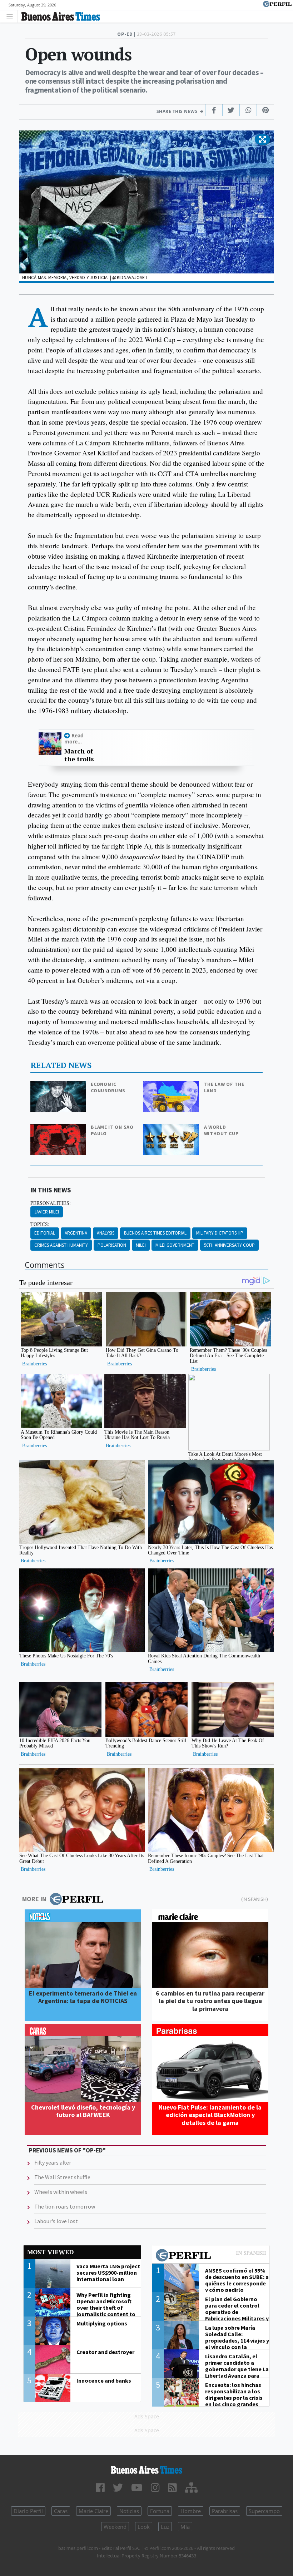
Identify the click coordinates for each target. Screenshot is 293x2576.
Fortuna (160, 2511)
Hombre (191, 2511)
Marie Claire (93, 2511)
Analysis (106, 1233)
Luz (165, 2527)
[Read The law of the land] (172, 1086)
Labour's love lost (56, 2221)
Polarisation (112, 1245)
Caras (61, 2511)
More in (34, 1899)
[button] (262, 140)
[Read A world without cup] (172, 1129)
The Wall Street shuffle (62, 2177)
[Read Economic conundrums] (59, 1086)
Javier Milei (47, 1212)
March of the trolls (79, 755)
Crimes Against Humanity (61, 1245)
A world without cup (222, 1130)
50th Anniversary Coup (229, 1245)
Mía (185, 2527)
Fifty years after (53, 2162)
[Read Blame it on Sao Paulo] (59, 1129)
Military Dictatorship (220, 1233)
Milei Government (175, 1245)
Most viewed (50, 2252)
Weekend (115, 2527)
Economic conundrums (108, 1087)
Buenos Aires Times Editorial (155, 1233)
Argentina (76, 1233)
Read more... (74, 738)
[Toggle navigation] (12, 16)
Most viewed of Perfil (211, 2256)
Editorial (45, 1233)
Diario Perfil (28, 2511)
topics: (40, 1224)
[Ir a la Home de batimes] (146, 2470)
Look (144, 2527)
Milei (141, 1245)
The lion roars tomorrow (65, 2206)
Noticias (129, 2511)
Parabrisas (225, 2511)
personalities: (51, 1203)
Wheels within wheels (61, 2192)
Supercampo (264, 2511)
